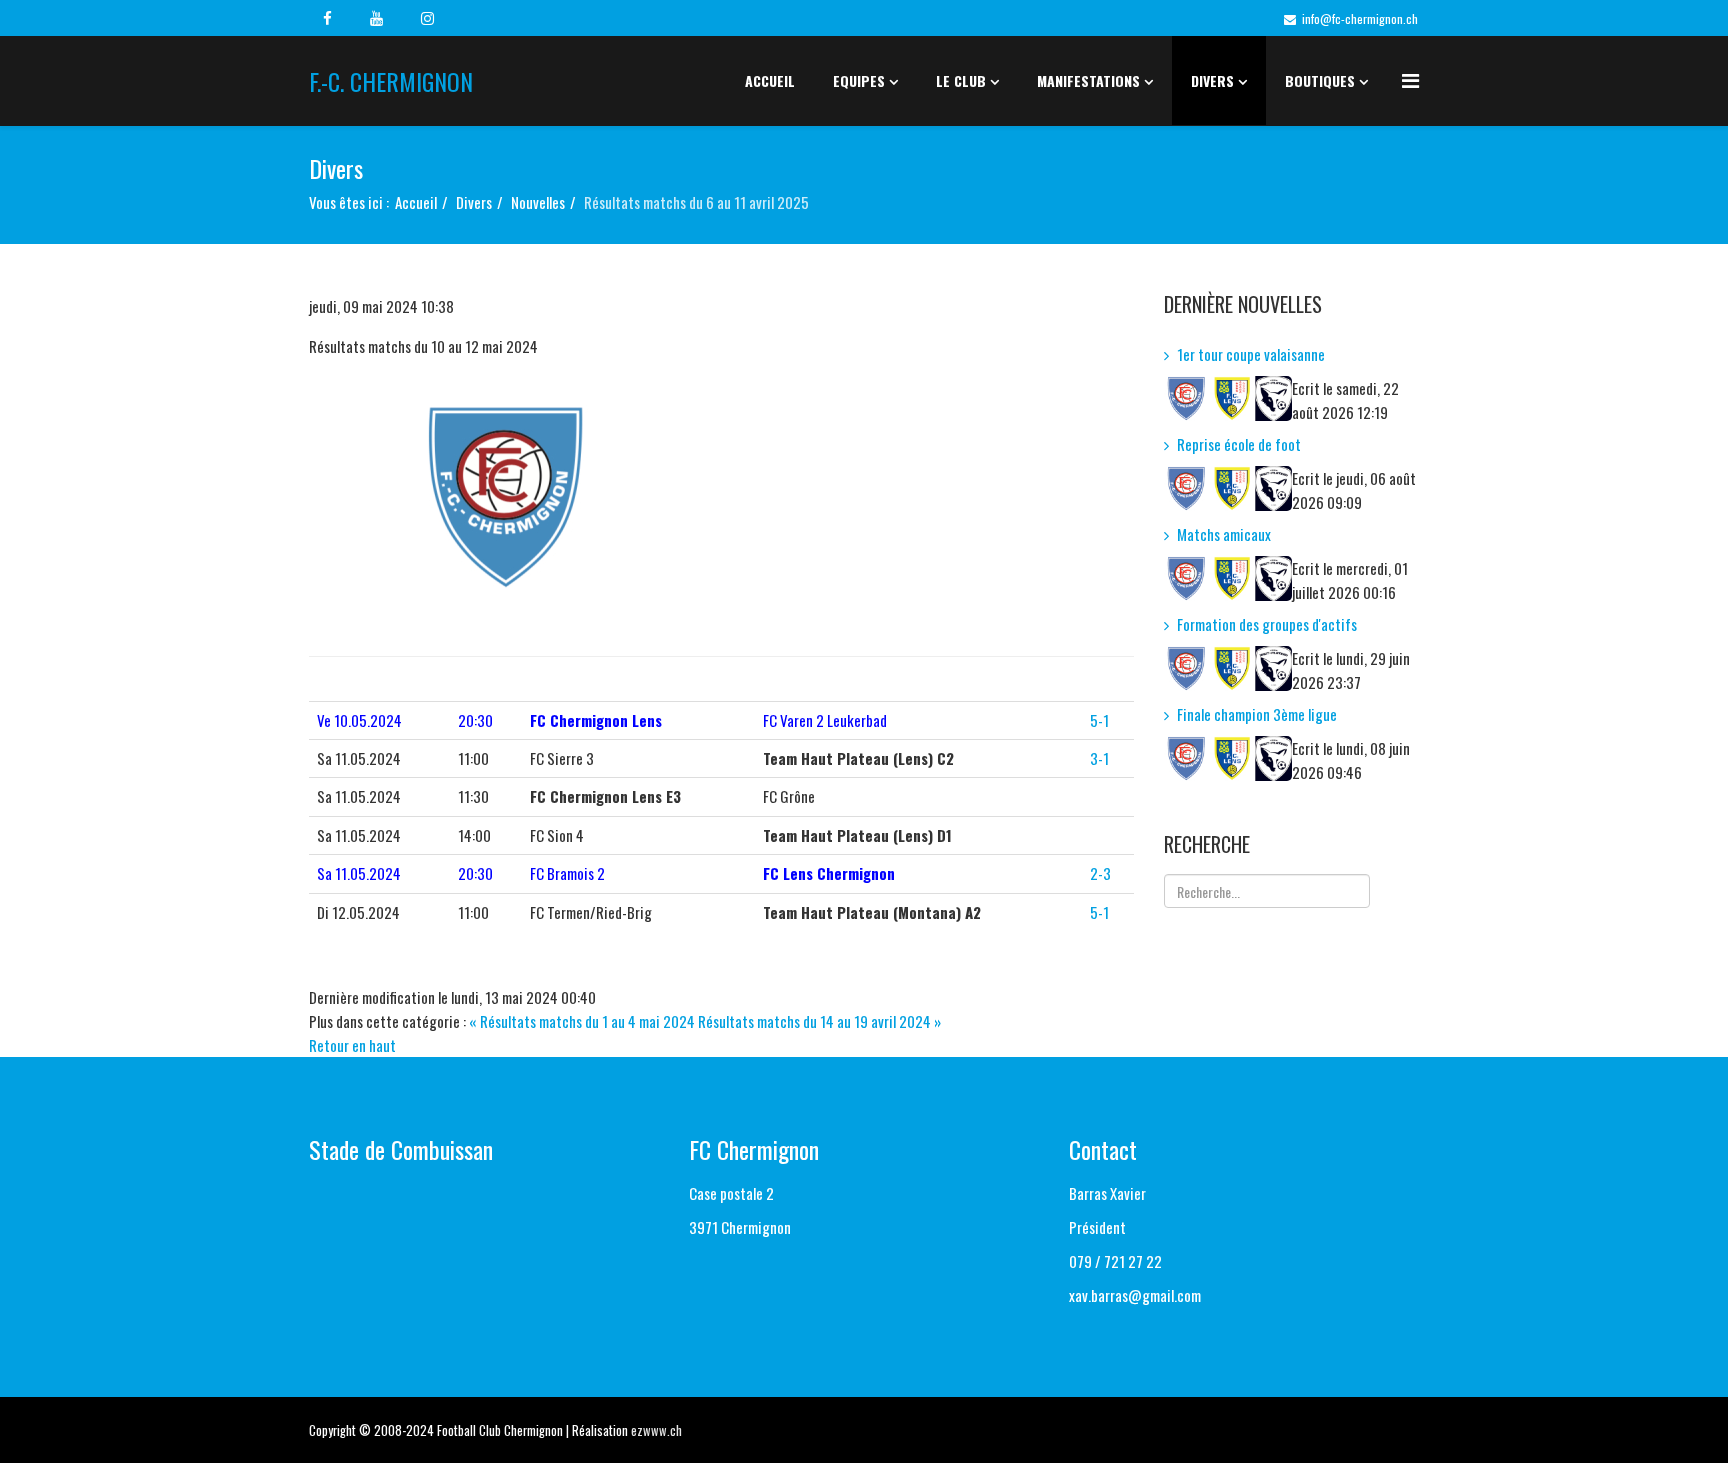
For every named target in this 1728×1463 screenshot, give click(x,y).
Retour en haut (352, 1045)
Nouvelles (538, 202)
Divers (1212, 80)
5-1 (1099, 720)
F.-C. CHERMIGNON (391, 81)
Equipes (859, 80)
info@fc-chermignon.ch (1360, 18)
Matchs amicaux (1224, 534)
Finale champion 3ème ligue (1257, 714)
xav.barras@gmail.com (1135, 1295)
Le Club (961, 80)
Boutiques (1320, 80)
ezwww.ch (656, 1430)
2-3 (1100, 873)
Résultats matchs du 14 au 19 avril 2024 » (819, 1021)
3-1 (1099, 758)
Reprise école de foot (1239, 444)
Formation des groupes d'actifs (1267, 624)
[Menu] (1410, 79)
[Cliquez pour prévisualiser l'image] (721, 500)
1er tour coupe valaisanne (1251, 354)
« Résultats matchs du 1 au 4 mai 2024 (582, 1021)
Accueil (770, 80)
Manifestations (1088, 80)
